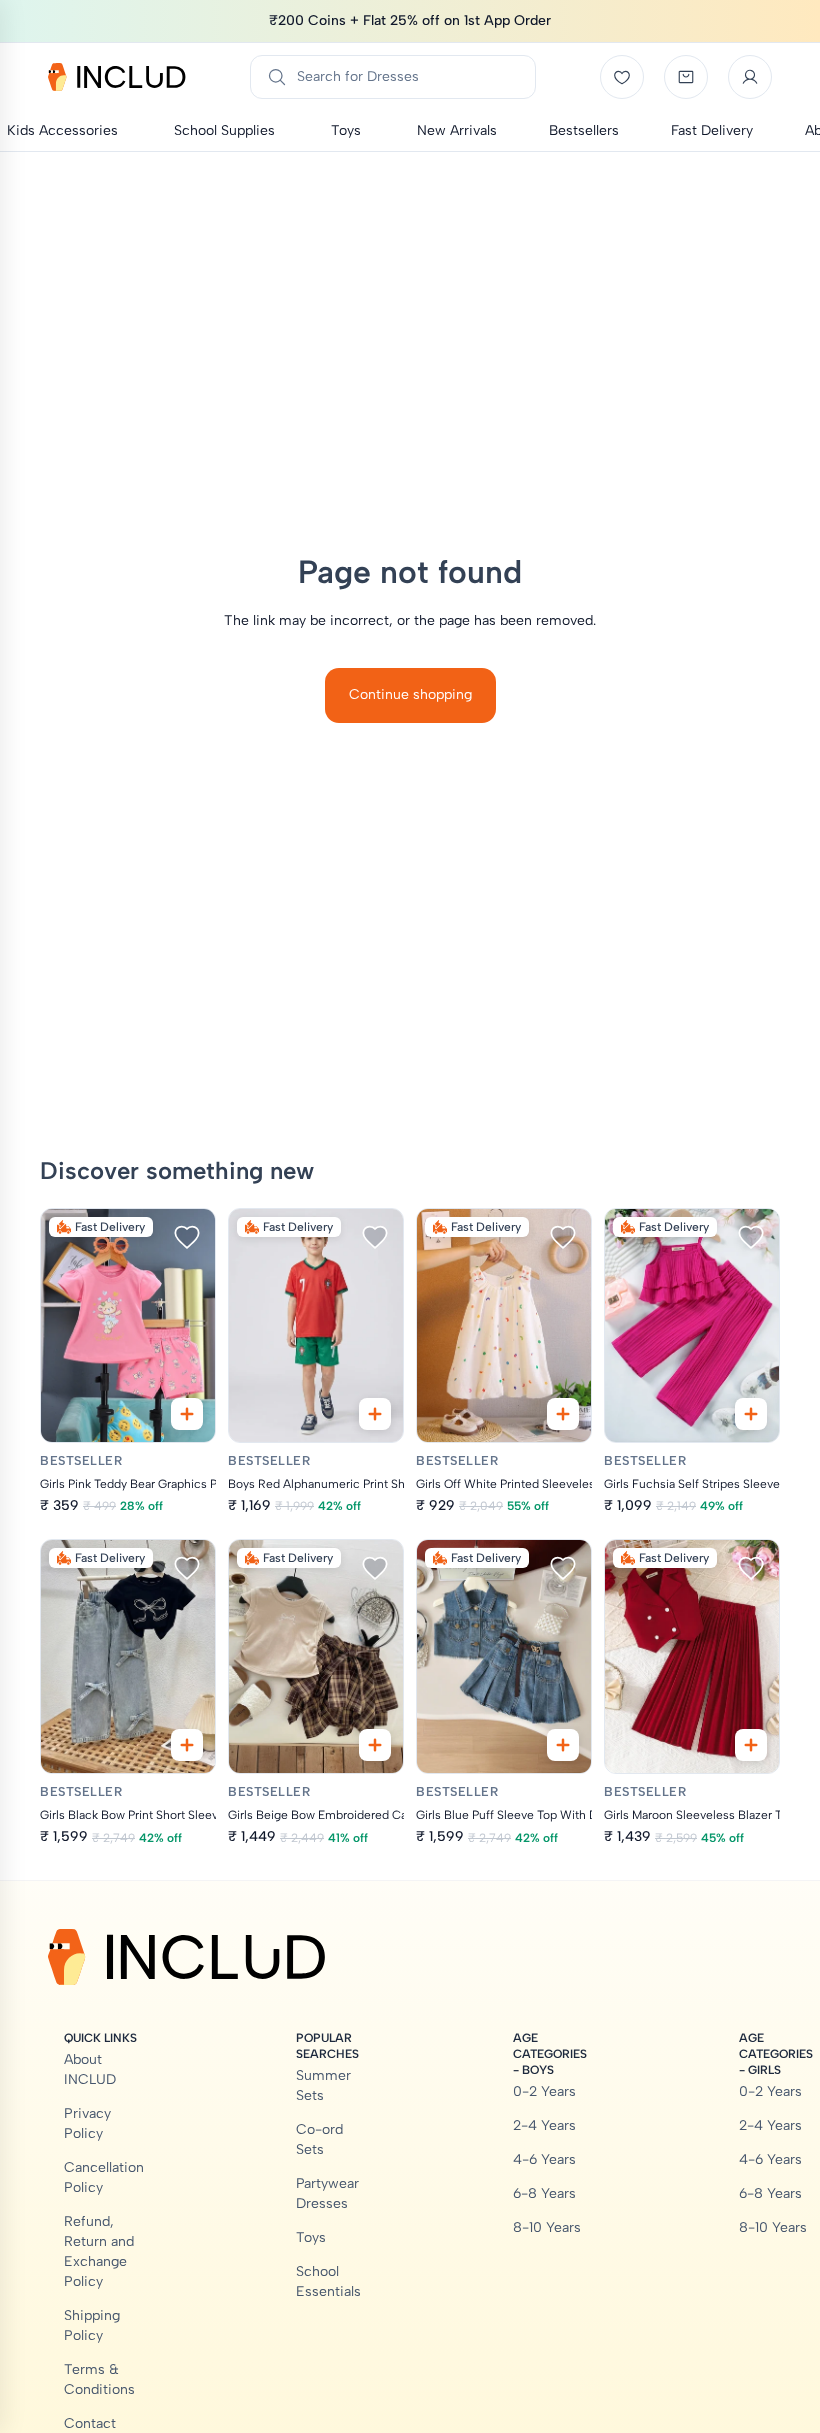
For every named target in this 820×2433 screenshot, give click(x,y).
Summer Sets (323, 2085)
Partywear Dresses (327, 2193)
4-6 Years (544, 2159)
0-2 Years (544, 2091)
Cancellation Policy (104, 2177)
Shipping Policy (92, 2325)
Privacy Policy (87, 2123)
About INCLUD (90, 2069)
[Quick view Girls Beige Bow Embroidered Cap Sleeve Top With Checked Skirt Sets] (375, 1745)
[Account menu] (750, 77)
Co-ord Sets (319, 2139)
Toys (311, 2237)
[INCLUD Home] (117, 77)
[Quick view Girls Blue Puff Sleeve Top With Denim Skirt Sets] (563, 1745)
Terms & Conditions (99, 2379)
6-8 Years (544, 2193)
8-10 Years (547, 2227)
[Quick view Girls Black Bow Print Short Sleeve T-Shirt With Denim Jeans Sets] (187, 1745)
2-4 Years (544, 2125)
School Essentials (328, 2281)
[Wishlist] (622, 77)
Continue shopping (410, 694)
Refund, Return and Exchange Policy (99, 2251)
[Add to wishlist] (187, 1237)
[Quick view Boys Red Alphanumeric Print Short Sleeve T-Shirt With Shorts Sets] (375, 1414)
